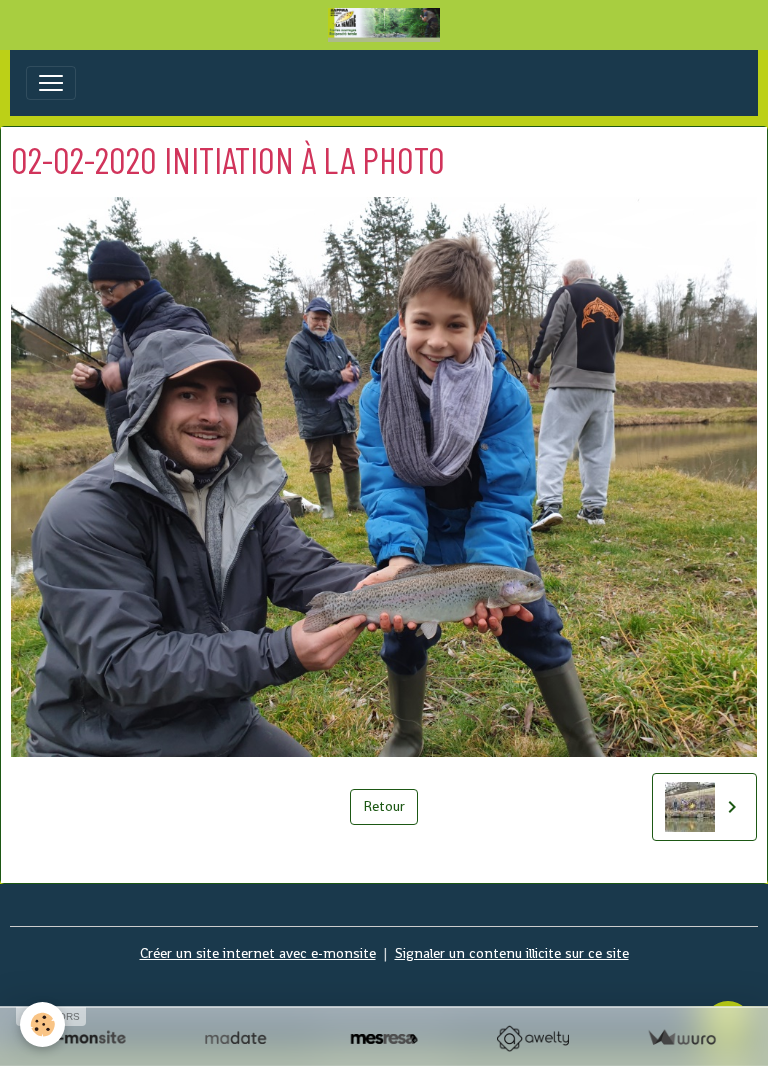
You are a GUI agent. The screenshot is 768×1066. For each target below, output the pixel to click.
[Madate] (235, 1038)
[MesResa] (384, 1038)
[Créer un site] (86, 1038)
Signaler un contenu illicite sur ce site (512, 953)
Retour (384, 806)
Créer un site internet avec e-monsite (258, 953)
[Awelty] (532, 1038)
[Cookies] (42, 1024)
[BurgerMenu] (51, 83)
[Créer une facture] (681, 1038)
